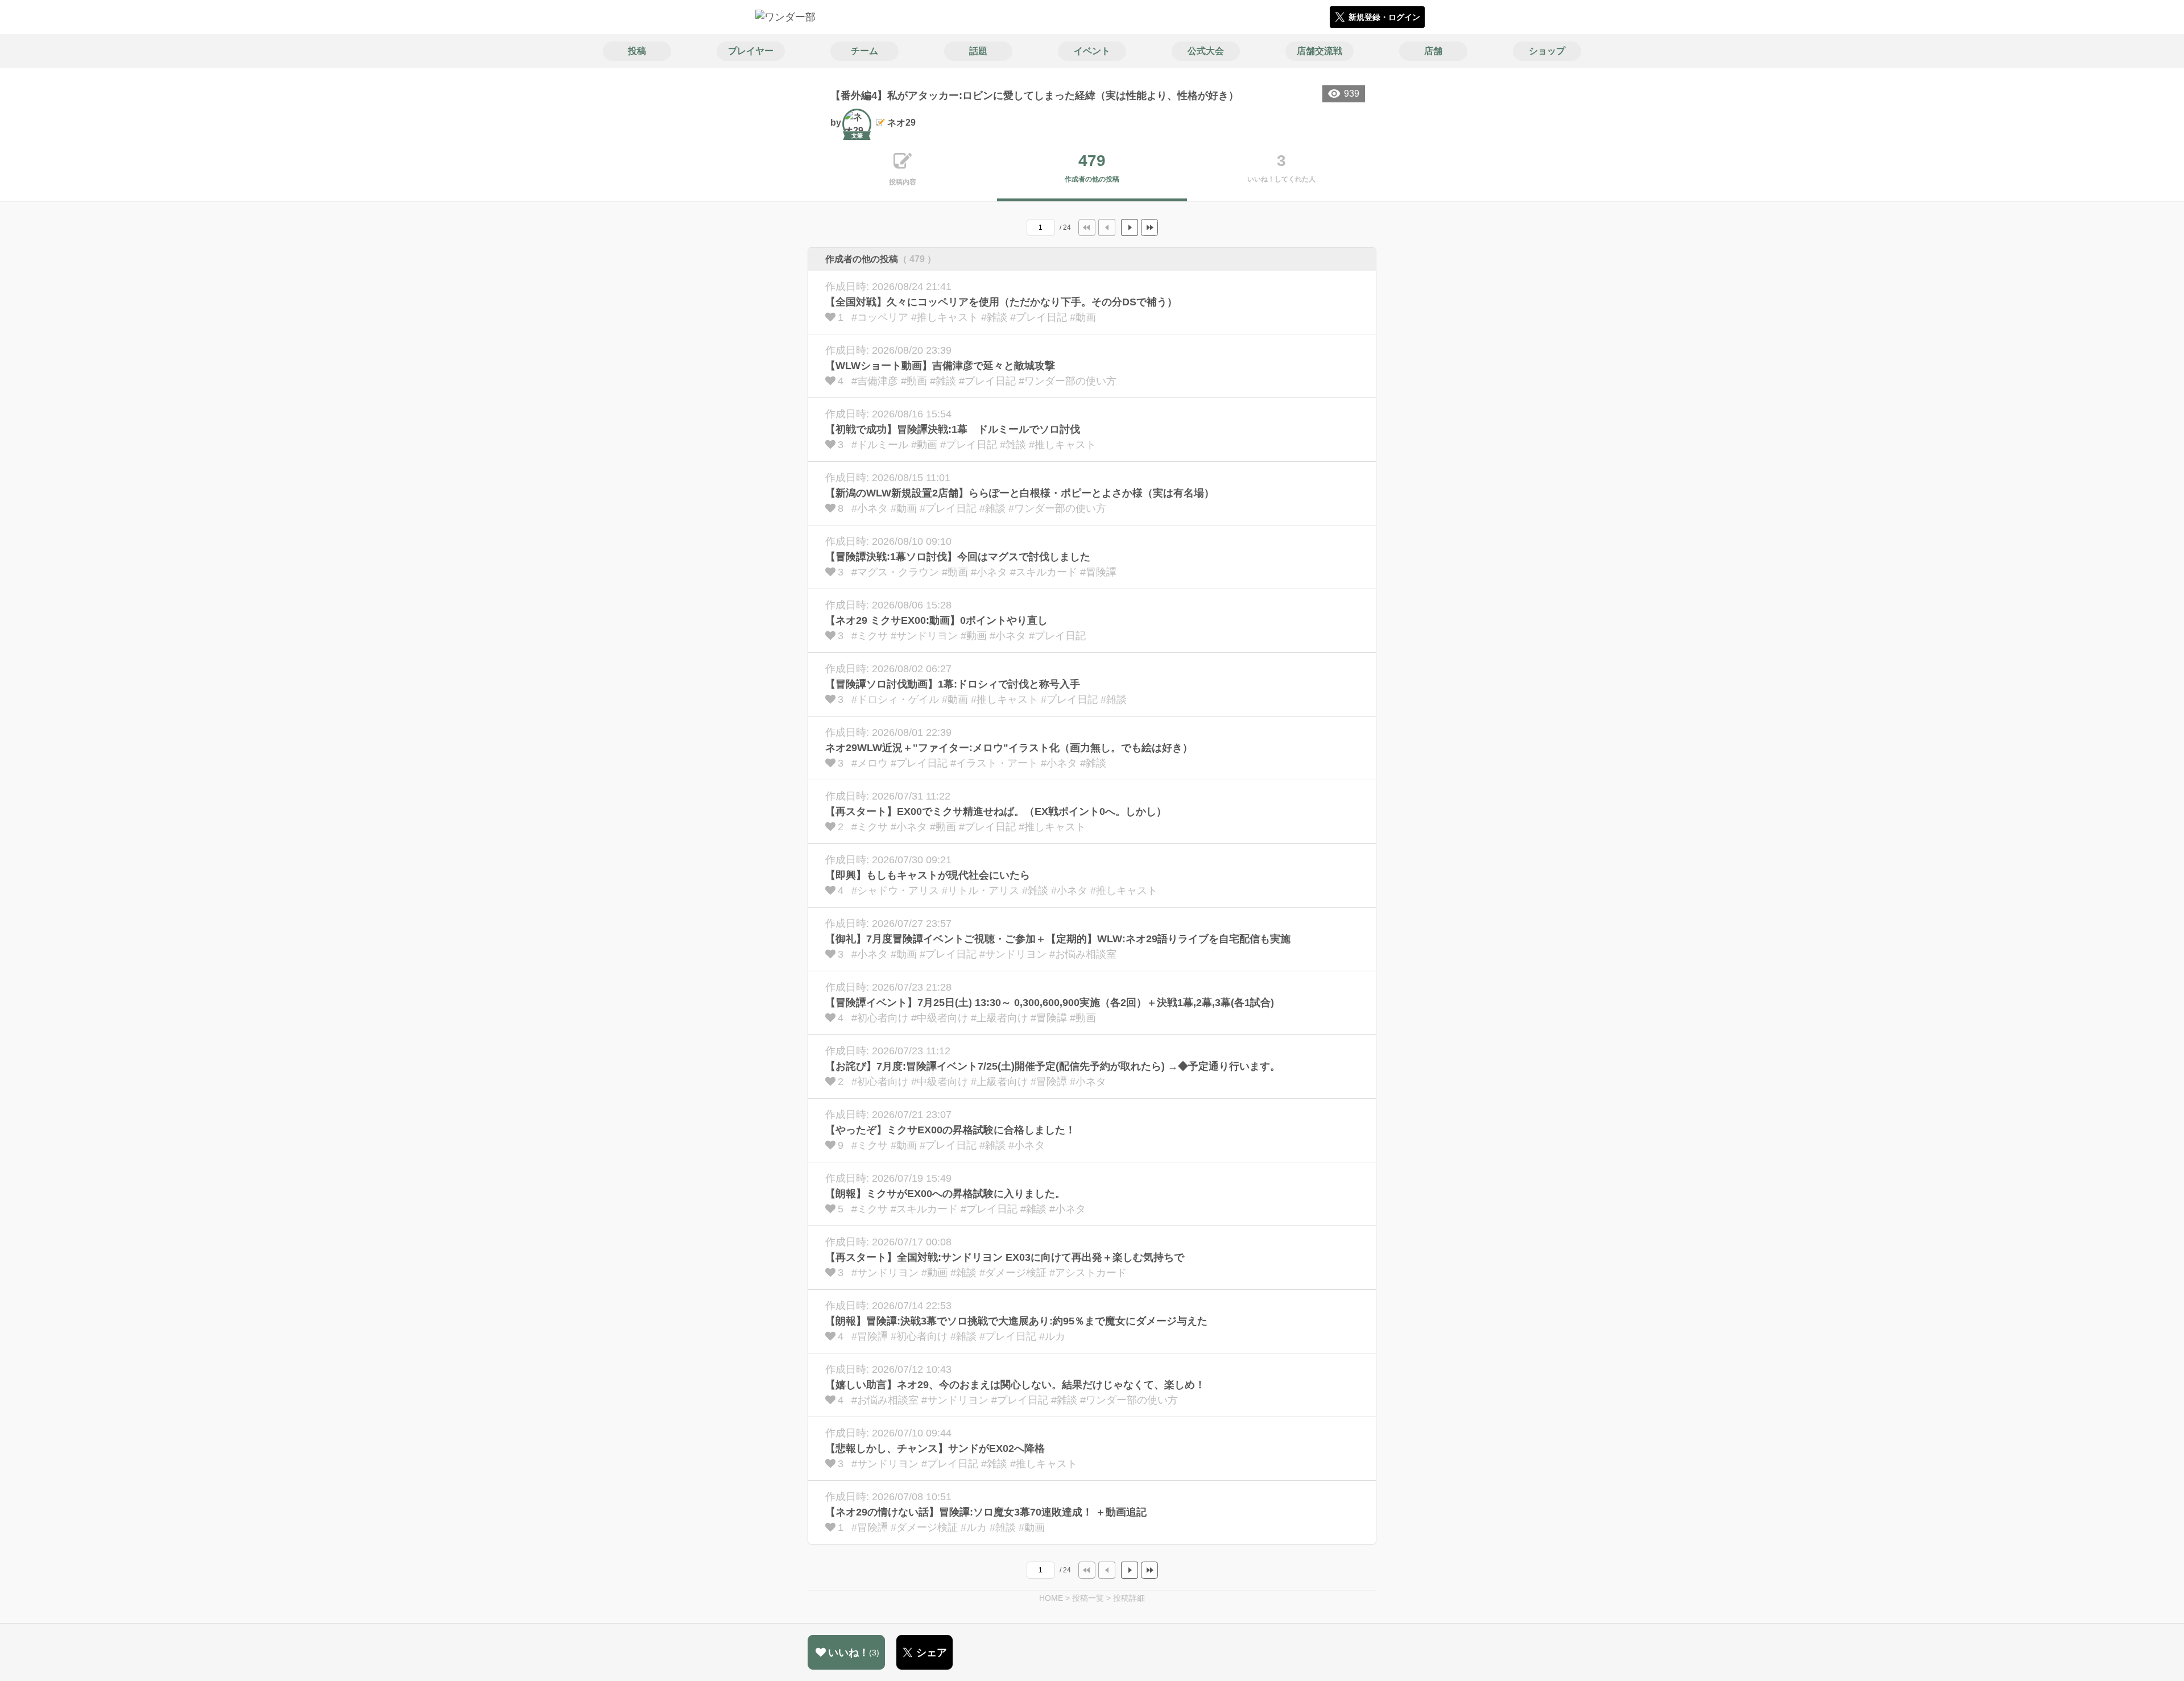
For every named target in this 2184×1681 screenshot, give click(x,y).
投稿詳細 (1129, 1598)
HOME (1051, 1598)
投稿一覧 (1088, 1598)
